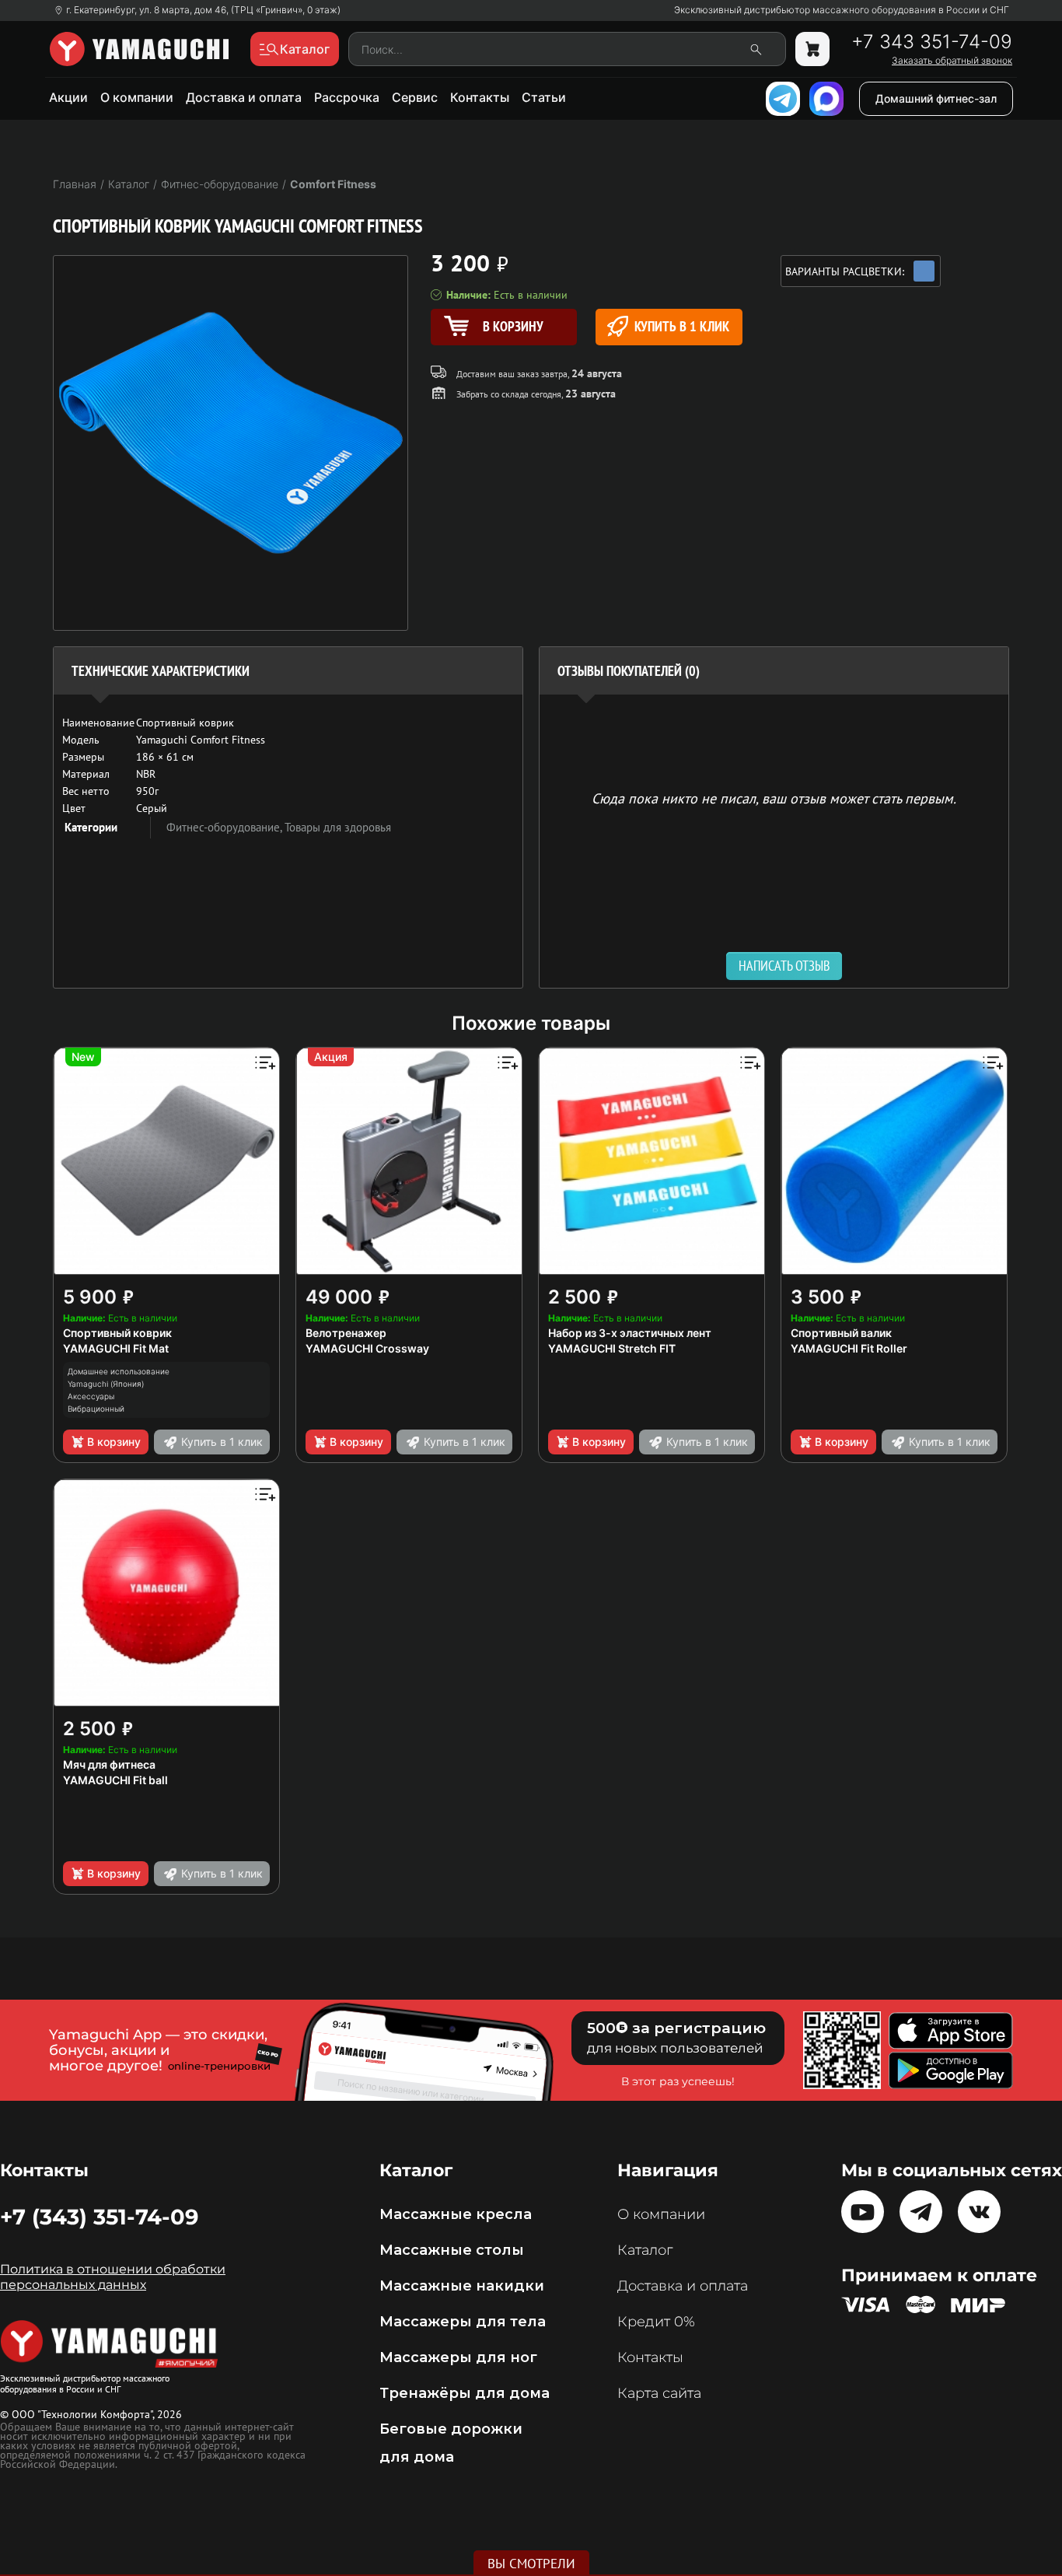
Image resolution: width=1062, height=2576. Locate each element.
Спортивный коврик (117, 1333)
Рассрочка (347, 97)
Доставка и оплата (244, 97)
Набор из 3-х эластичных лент (630, 1333)
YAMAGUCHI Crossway (367, 1348)
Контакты (480, 97)
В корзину (114, 1442)
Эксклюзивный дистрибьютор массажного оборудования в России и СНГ (842, 10)
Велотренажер (346, 1333)
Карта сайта (659, 2393)
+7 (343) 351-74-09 (99, 2217)
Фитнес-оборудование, (225, 827)
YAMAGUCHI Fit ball (115, 1780)
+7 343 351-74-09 (932, 42)
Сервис (415, 97)
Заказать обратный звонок (952, 61)
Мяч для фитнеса (109, 1764)
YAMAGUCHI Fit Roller (849, 1348)
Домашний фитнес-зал (936, 98)
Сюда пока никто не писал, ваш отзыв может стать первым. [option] (774, 798)
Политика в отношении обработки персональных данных (113, 2277)
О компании (137, 97)
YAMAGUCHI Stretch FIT (612, 1348)
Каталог (645, 2250)
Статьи (544, 97)
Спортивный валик (841, 1333)
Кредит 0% (656, 2322)
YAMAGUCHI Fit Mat (116, 1348)
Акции (68, 97)
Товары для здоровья (338, 827)
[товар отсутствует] (812, 49)
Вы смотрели (531, 2564)
